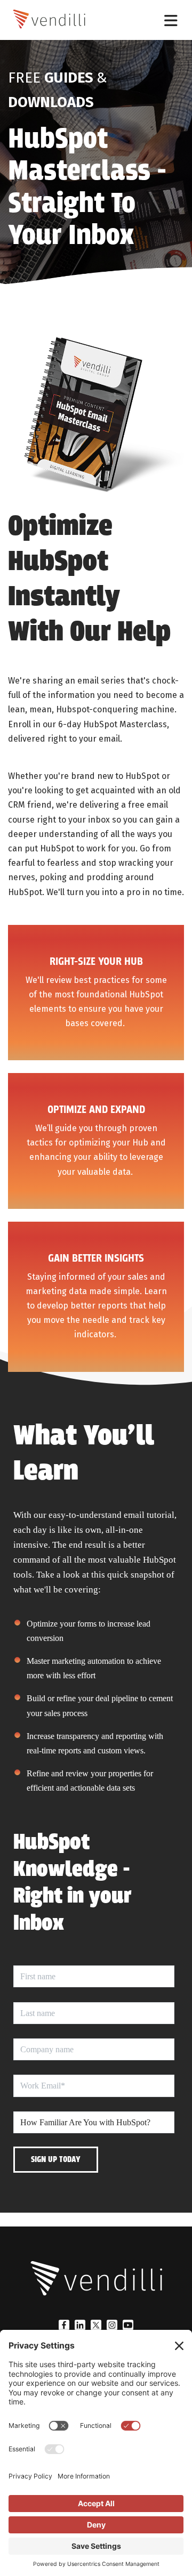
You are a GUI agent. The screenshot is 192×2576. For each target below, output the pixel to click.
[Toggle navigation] (171, 20)
